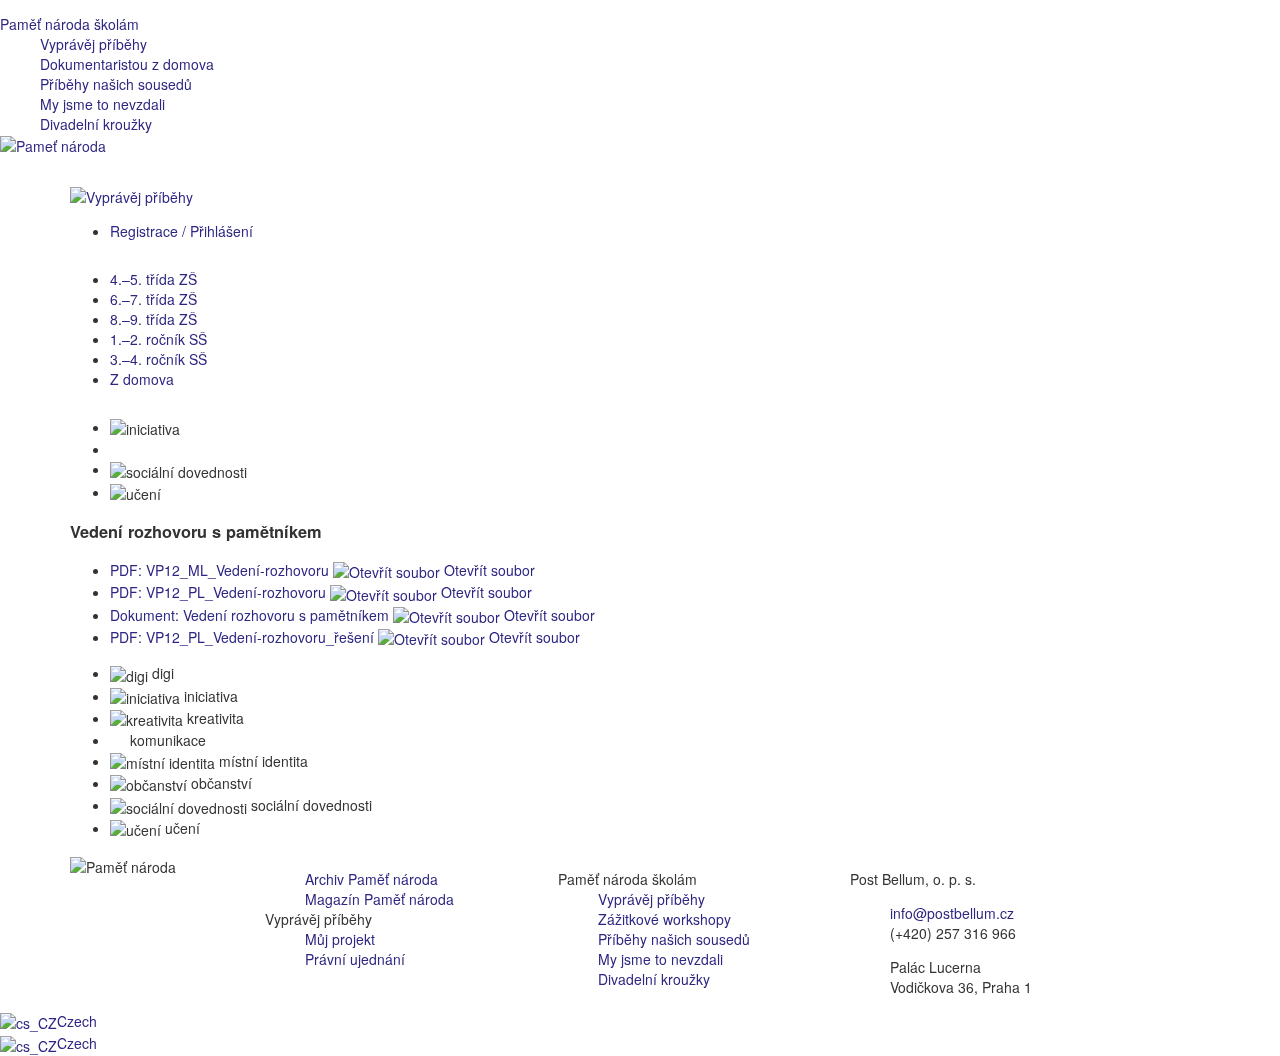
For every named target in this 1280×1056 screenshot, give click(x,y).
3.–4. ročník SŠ (158, 359)
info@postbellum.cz (952, 913)
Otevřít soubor (487, 570)
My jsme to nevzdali (102, 104)
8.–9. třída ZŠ (153, 319)
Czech (77, 1021)
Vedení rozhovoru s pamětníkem (249, 615)
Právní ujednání (355, 959)
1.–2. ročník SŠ (158, 339)
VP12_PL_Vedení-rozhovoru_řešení (242, 637)
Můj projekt (340, 939)
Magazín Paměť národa (379, 899)
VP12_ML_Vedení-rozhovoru (219, 570)
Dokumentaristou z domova (127, 64)
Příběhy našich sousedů (116, 84)
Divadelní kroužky (96, 124)
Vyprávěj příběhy (93, 44)
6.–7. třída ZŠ (153, 299)
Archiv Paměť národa (371, 879)
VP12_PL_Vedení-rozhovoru (218, 592)
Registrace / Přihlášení (181, 231)
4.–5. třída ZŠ (153, 279)
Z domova (142, 379)
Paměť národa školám (69, 24)
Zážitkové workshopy (664, 919)
